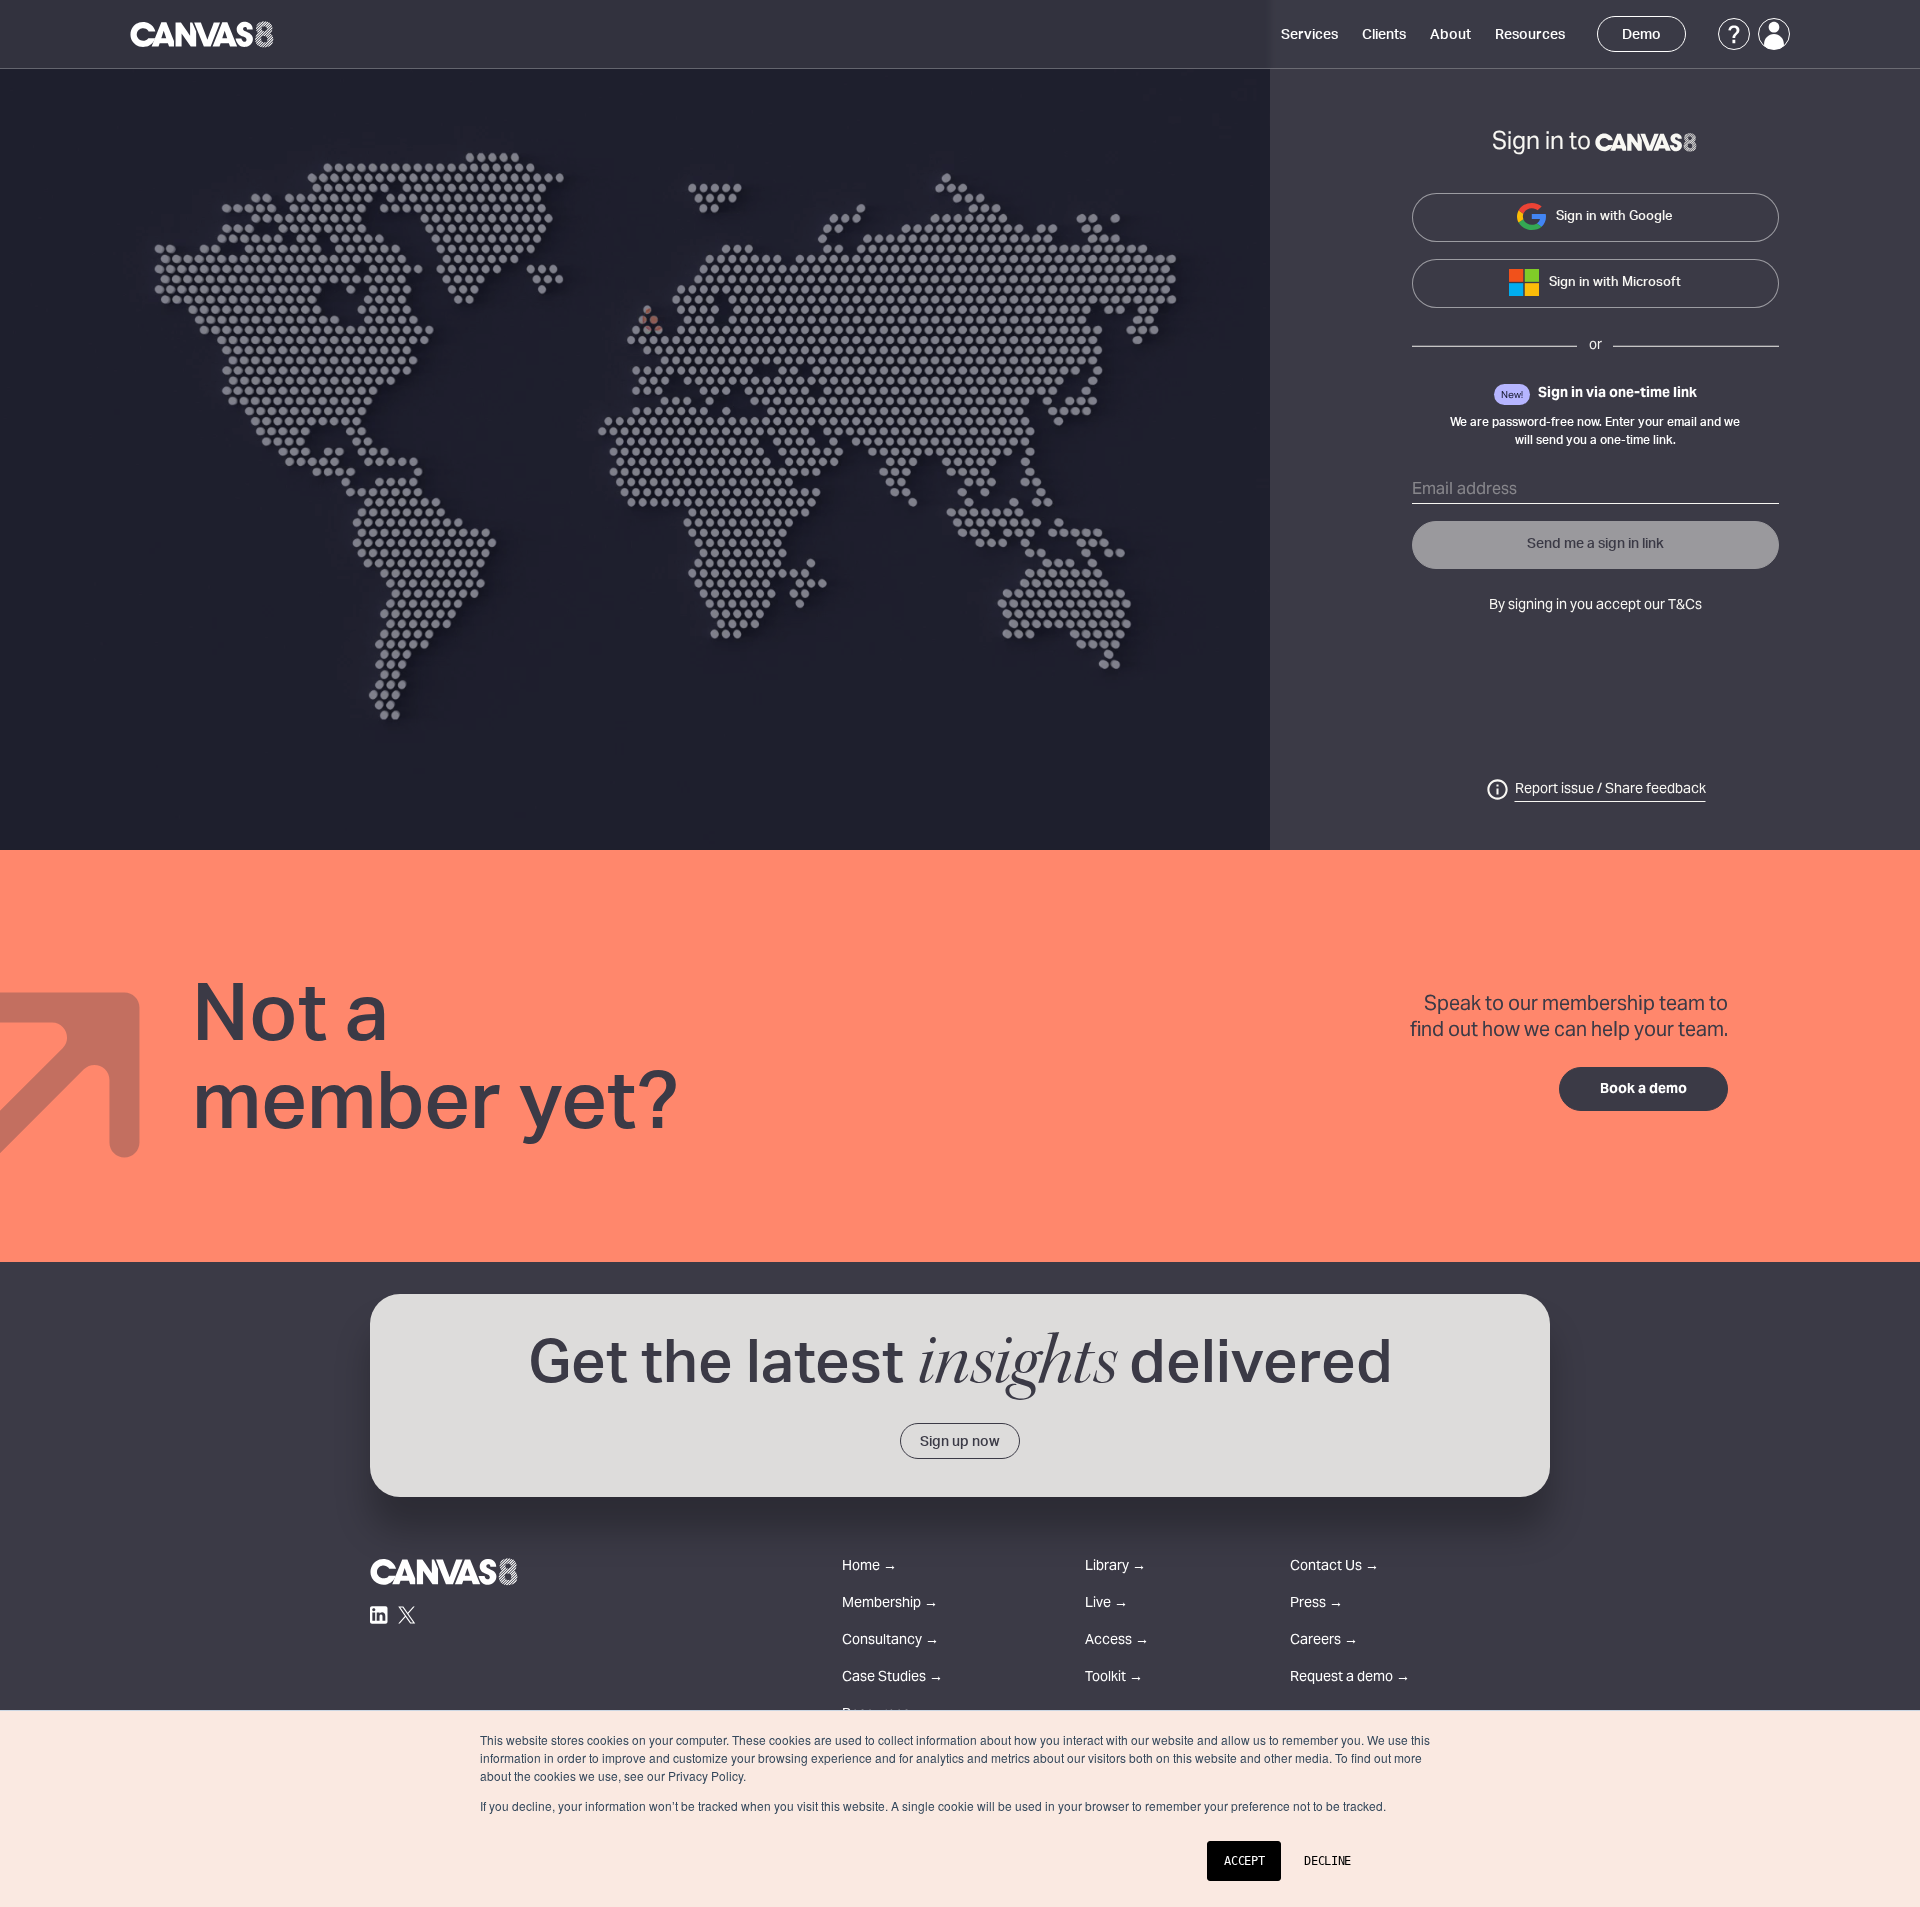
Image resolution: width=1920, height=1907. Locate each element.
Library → (1115, 1567)
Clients (1384, 35)
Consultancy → (890, 1641)
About (1450, 35)
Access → (1117, 1641)
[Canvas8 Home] (203, 34)
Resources (1530, 35)
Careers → (1324, 1641)
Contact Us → (1334, 1567)
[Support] (1734, 34)
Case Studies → (892, 1678)
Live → (1106, 1604)
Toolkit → (1114, 1678)
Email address (1464, 490)
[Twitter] (407, 1615)
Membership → (890, 1604)
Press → (1316, 1604)
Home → (869, 1567)
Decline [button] (1327, 1861)
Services (1309, 35)
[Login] (1774, 34)
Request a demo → (1350, 1678)
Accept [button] (1244, 1861)
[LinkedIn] (379, 1615)
